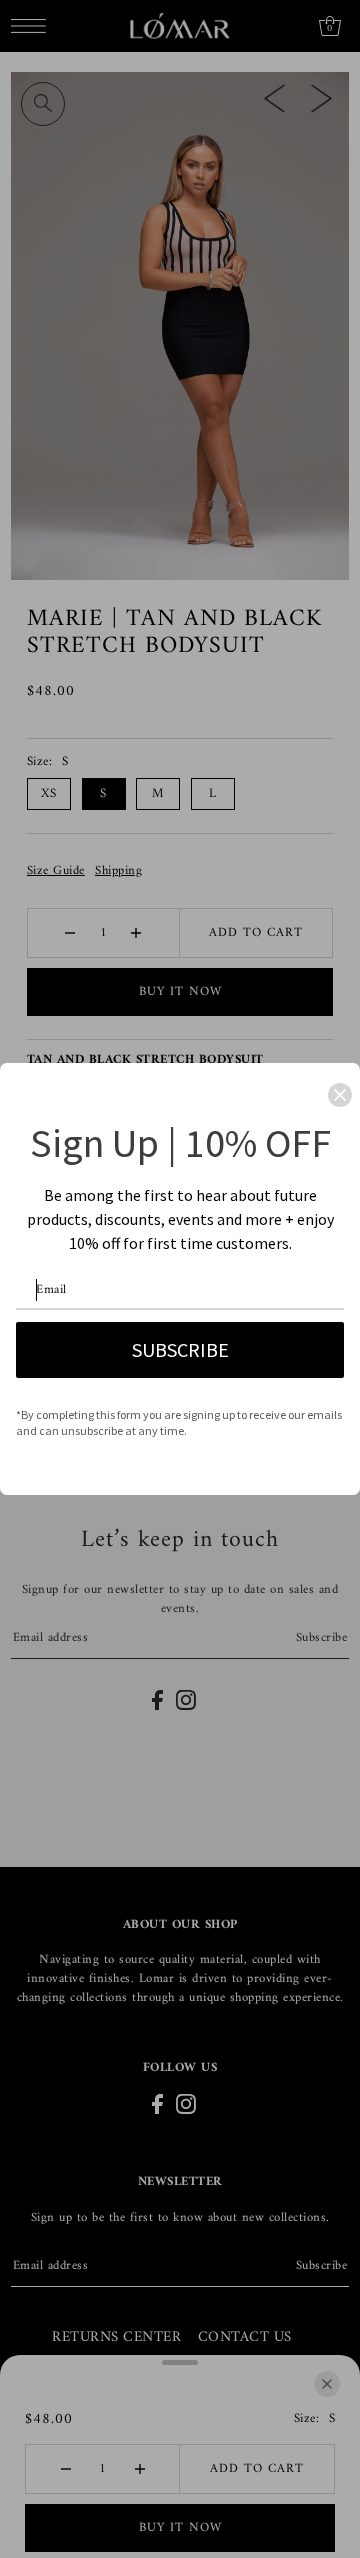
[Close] (340, 1095)
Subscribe (180, 1349)
